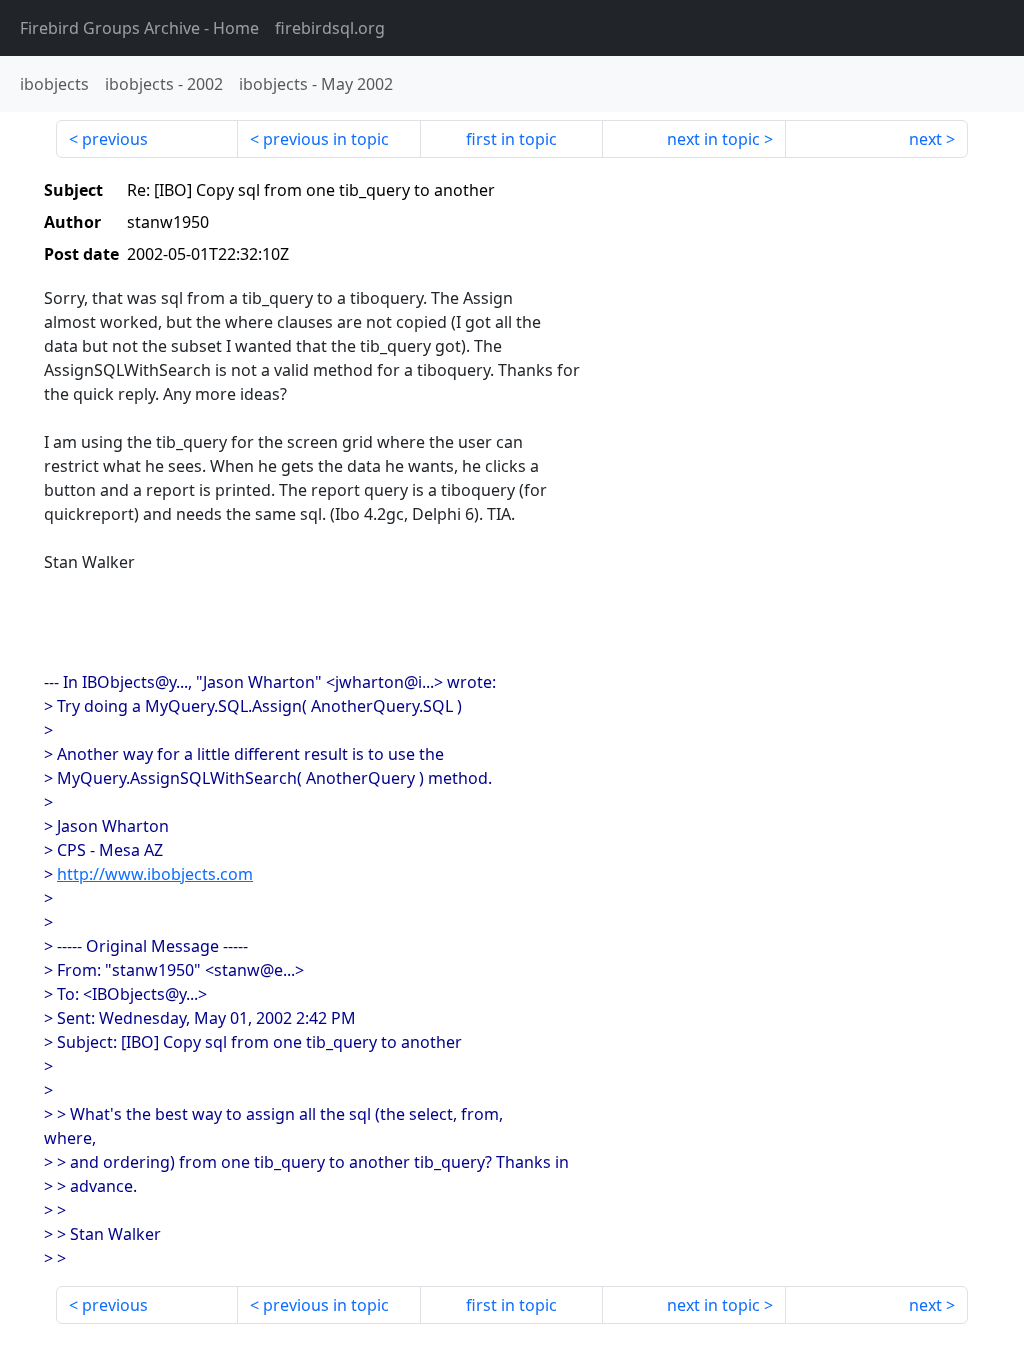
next (925, 139)
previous (115, 139)
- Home (139, 28)
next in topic (713, 139)
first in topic (511, 139)
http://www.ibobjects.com (155, 874)
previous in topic (326, 139)
